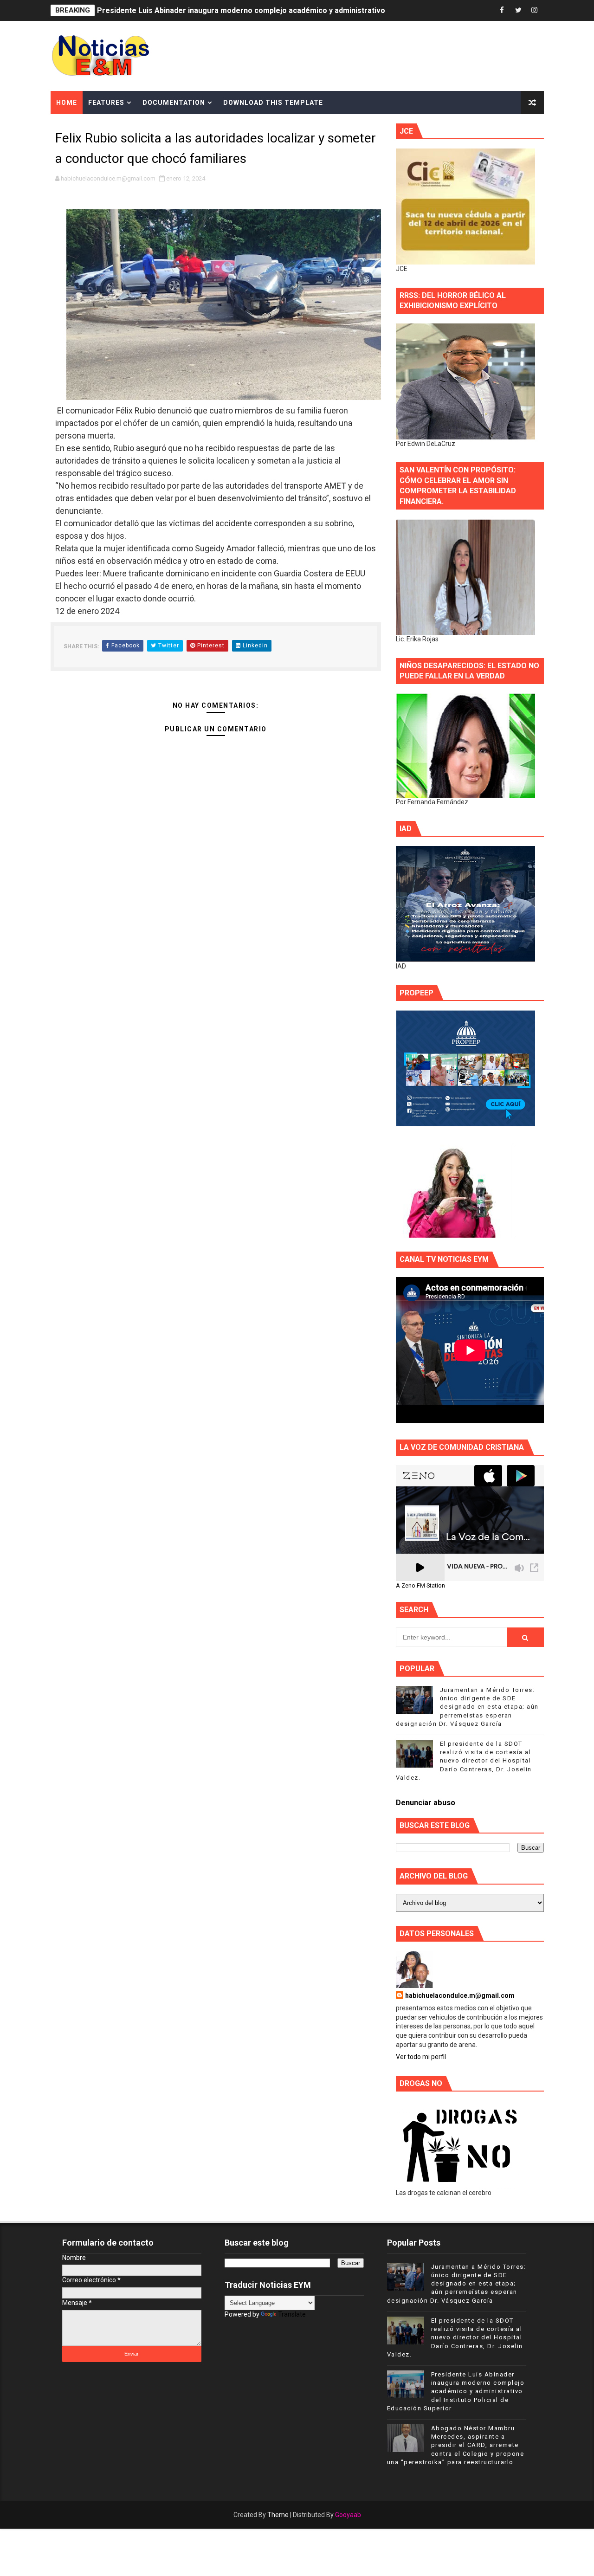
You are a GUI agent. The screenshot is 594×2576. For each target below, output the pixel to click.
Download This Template (273, 103)
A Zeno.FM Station (420, 1586)
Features (106, 103)
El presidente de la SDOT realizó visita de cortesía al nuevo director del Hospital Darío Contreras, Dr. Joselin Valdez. (464, 1761)
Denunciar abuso (426, 1803)
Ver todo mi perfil (421, 2057)
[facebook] (502, 10)
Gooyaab (348, 2515)
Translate (292, 2314)
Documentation (174, 103)
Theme (278, 2515)
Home (67, 103)
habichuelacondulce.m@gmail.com (460, 1995)
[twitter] (518, 10)
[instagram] (535, 10)
